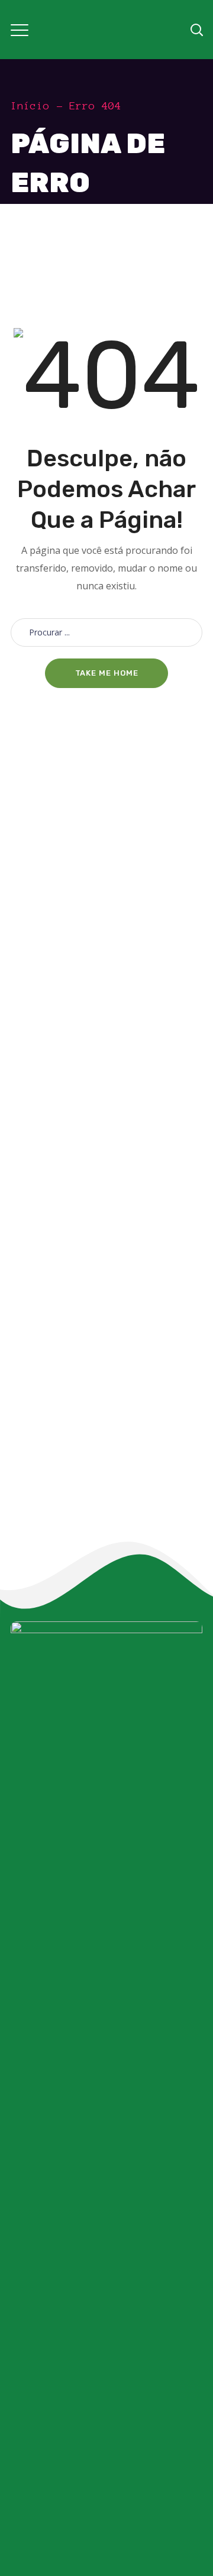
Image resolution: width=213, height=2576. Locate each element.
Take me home (107, 673)
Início (30, 106)
